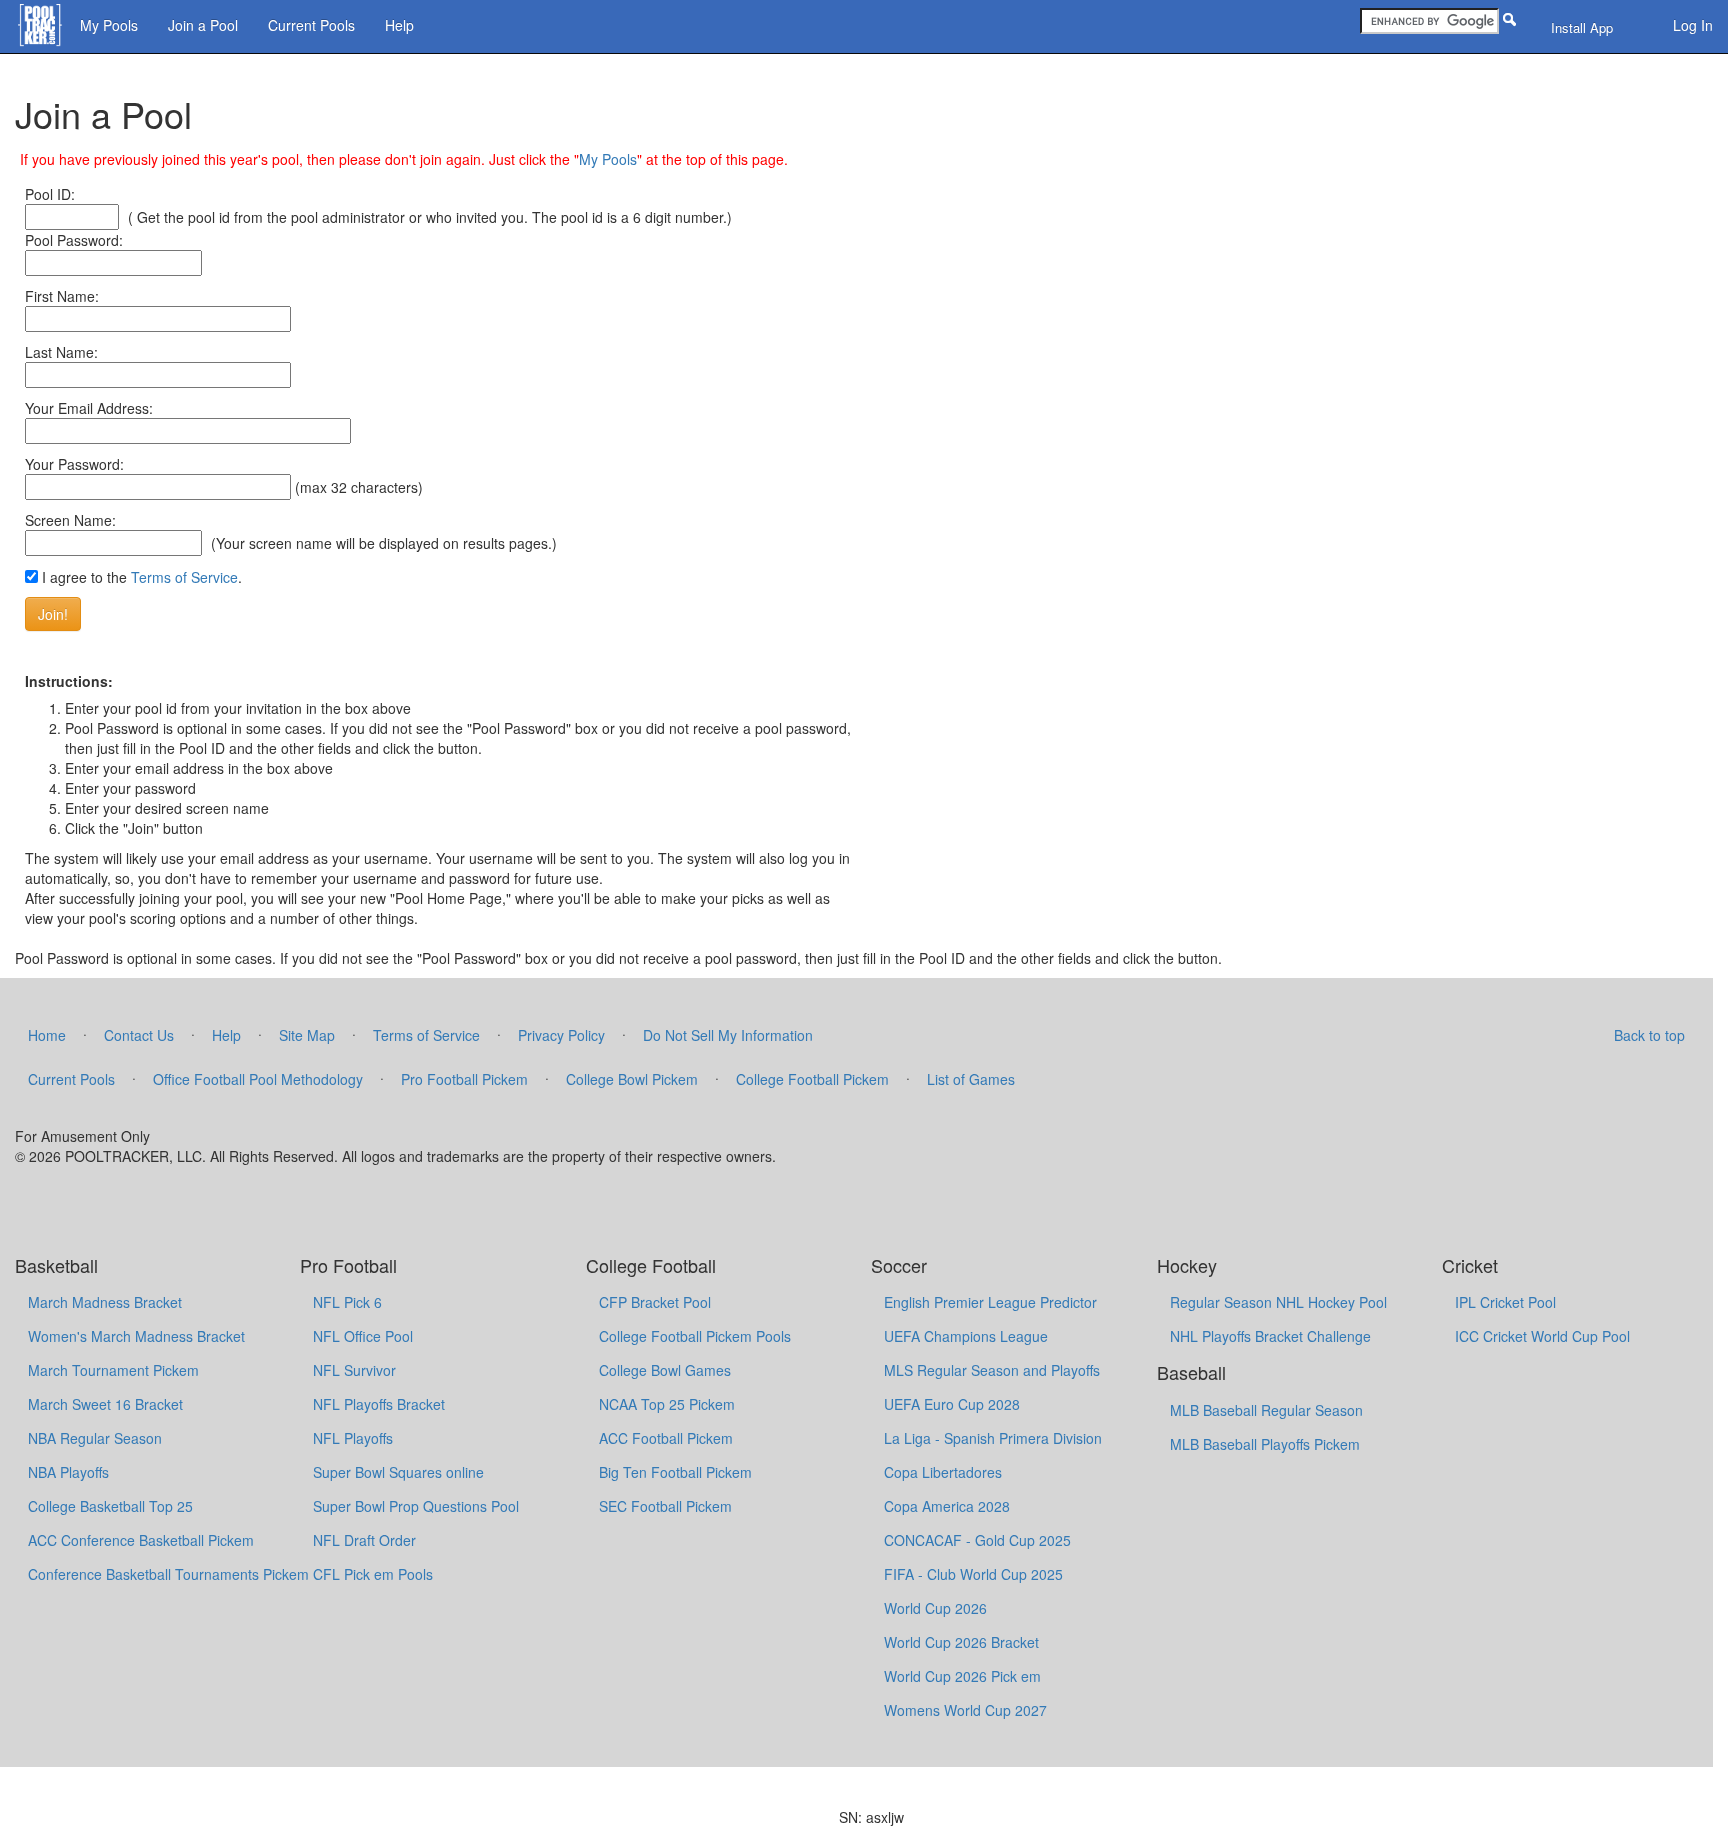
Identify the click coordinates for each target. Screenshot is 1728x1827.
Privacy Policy (561, 1035)
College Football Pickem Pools (695, 1336)
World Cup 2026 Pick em (962, 1676)
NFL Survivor (354, 1370)
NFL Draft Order (364, 1540)
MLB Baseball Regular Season (1266, 1410)
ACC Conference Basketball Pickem (141, 1540)
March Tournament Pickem (113, 1370)
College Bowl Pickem (632, 1079)
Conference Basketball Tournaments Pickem (168, 1574)
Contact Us (139, 1035)
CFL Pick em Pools (373, 1574)
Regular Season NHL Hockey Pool (1278, 1302)
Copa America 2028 (947, 1506)
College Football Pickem (812, 1079)
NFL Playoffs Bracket (379, 1404)
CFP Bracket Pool (655, 1302)
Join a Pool (203, 25)
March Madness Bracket (105, 1302)
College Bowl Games (665, 1370)
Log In (1693, 25)
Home (47, 1035)
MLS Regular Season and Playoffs (992, 1370)
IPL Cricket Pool (1505, 1302)
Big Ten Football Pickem (675, 1472)
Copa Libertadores (943, 1472)
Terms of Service (184, 577)
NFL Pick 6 (347, 1302)
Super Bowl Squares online (398, 1472)
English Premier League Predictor (990, 1302)
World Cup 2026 (935, 1608)
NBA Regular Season (95, 1438)
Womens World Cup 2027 (965, 1710)
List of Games (971, 1079)
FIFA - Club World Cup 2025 (973, 1574)
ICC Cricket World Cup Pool (1542, 1336)
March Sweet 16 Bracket (105, 1404)
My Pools (109, 25)
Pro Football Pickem (464, 1079)
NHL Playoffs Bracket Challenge (1270, 1336)
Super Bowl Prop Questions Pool (416, 1506)
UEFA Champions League (966, 1336)
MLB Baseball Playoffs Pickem (1265, 1444)
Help (399, 25)
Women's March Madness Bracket (136, 1336)
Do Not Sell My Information (728, 1035)
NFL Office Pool (363, 1336)
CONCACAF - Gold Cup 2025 (977, 1540)
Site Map (307, 1035)
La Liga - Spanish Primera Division (993, 1438)
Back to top (1649, 1035)
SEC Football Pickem (665, 1506)
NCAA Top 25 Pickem (667, 1404)
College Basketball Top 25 (110, 1506)
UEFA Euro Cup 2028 (952, 1404)
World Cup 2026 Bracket (961, 1642)
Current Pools (311, 25)
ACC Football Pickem (666, 1438)
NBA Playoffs (68, 1472)
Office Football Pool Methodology (258, 1079)
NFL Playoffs (353, 1438)
